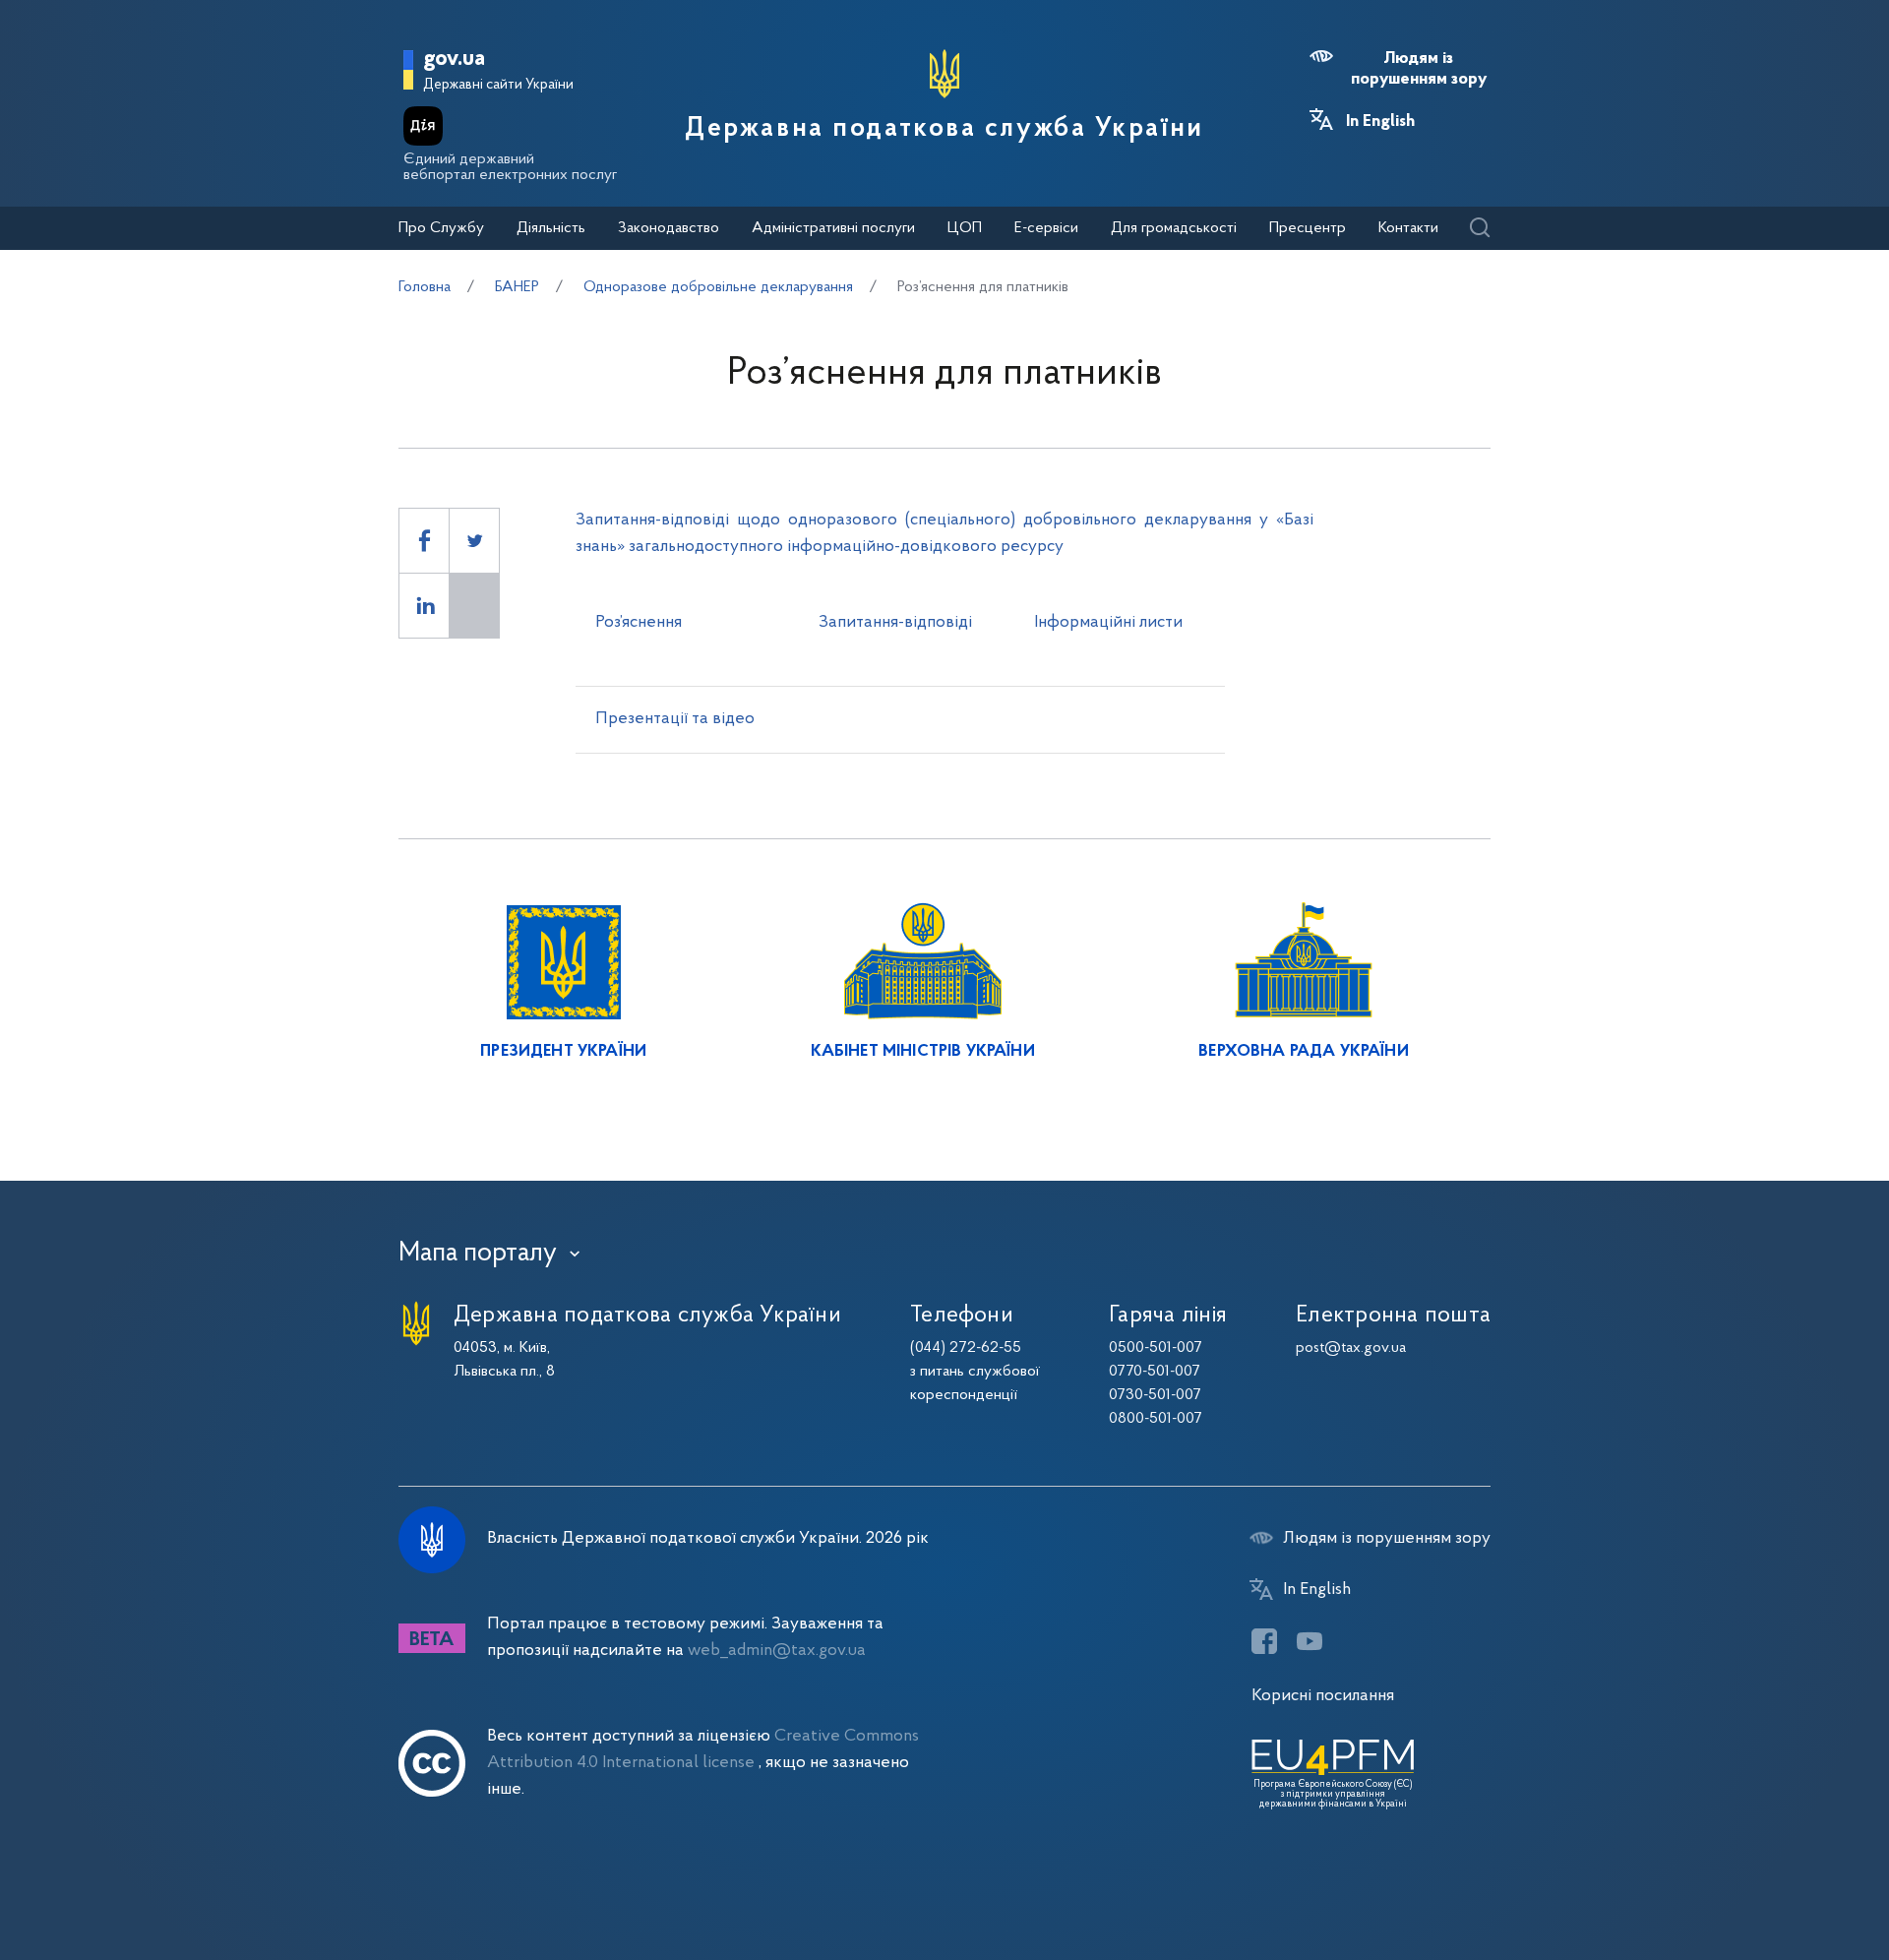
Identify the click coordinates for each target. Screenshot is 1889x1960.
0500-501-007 (1156, 1348)
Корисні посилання (1323, 1696)
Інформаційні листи (1108, 622)
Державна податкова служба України (944, 129)
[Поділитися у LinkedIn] (424, 606)
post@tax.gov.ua (1351, 1348)
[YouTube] (1310, 1641)
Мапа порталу (478, 1254)
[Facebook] (1264, 1641)
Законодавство (669, 228)
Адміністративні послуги (833, 228)
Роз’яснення (639, 622)
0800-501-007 (1156, 1419)
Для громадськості (1174, 228)
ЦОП (965, 228)
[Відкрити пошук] (1479, 229)
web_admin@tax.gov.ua (777, 1651)
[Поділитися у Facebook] (424, 541)
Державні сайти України (498, 85)
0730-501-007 (1155, 1395)
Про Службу (441, 228)
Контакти (1408, 228)
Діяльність (551, 228)
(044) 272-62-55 (966, 1348)
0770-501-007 (1155, 1372)
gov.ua (454, 60)
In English (1380, 122)
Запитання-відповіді (895, 622)
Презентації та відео (675, 719)
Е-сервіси (1046, 228)
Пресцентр (1308, 228)
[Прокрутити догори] (1791, 1881)
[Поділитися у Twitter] (474, 541)
